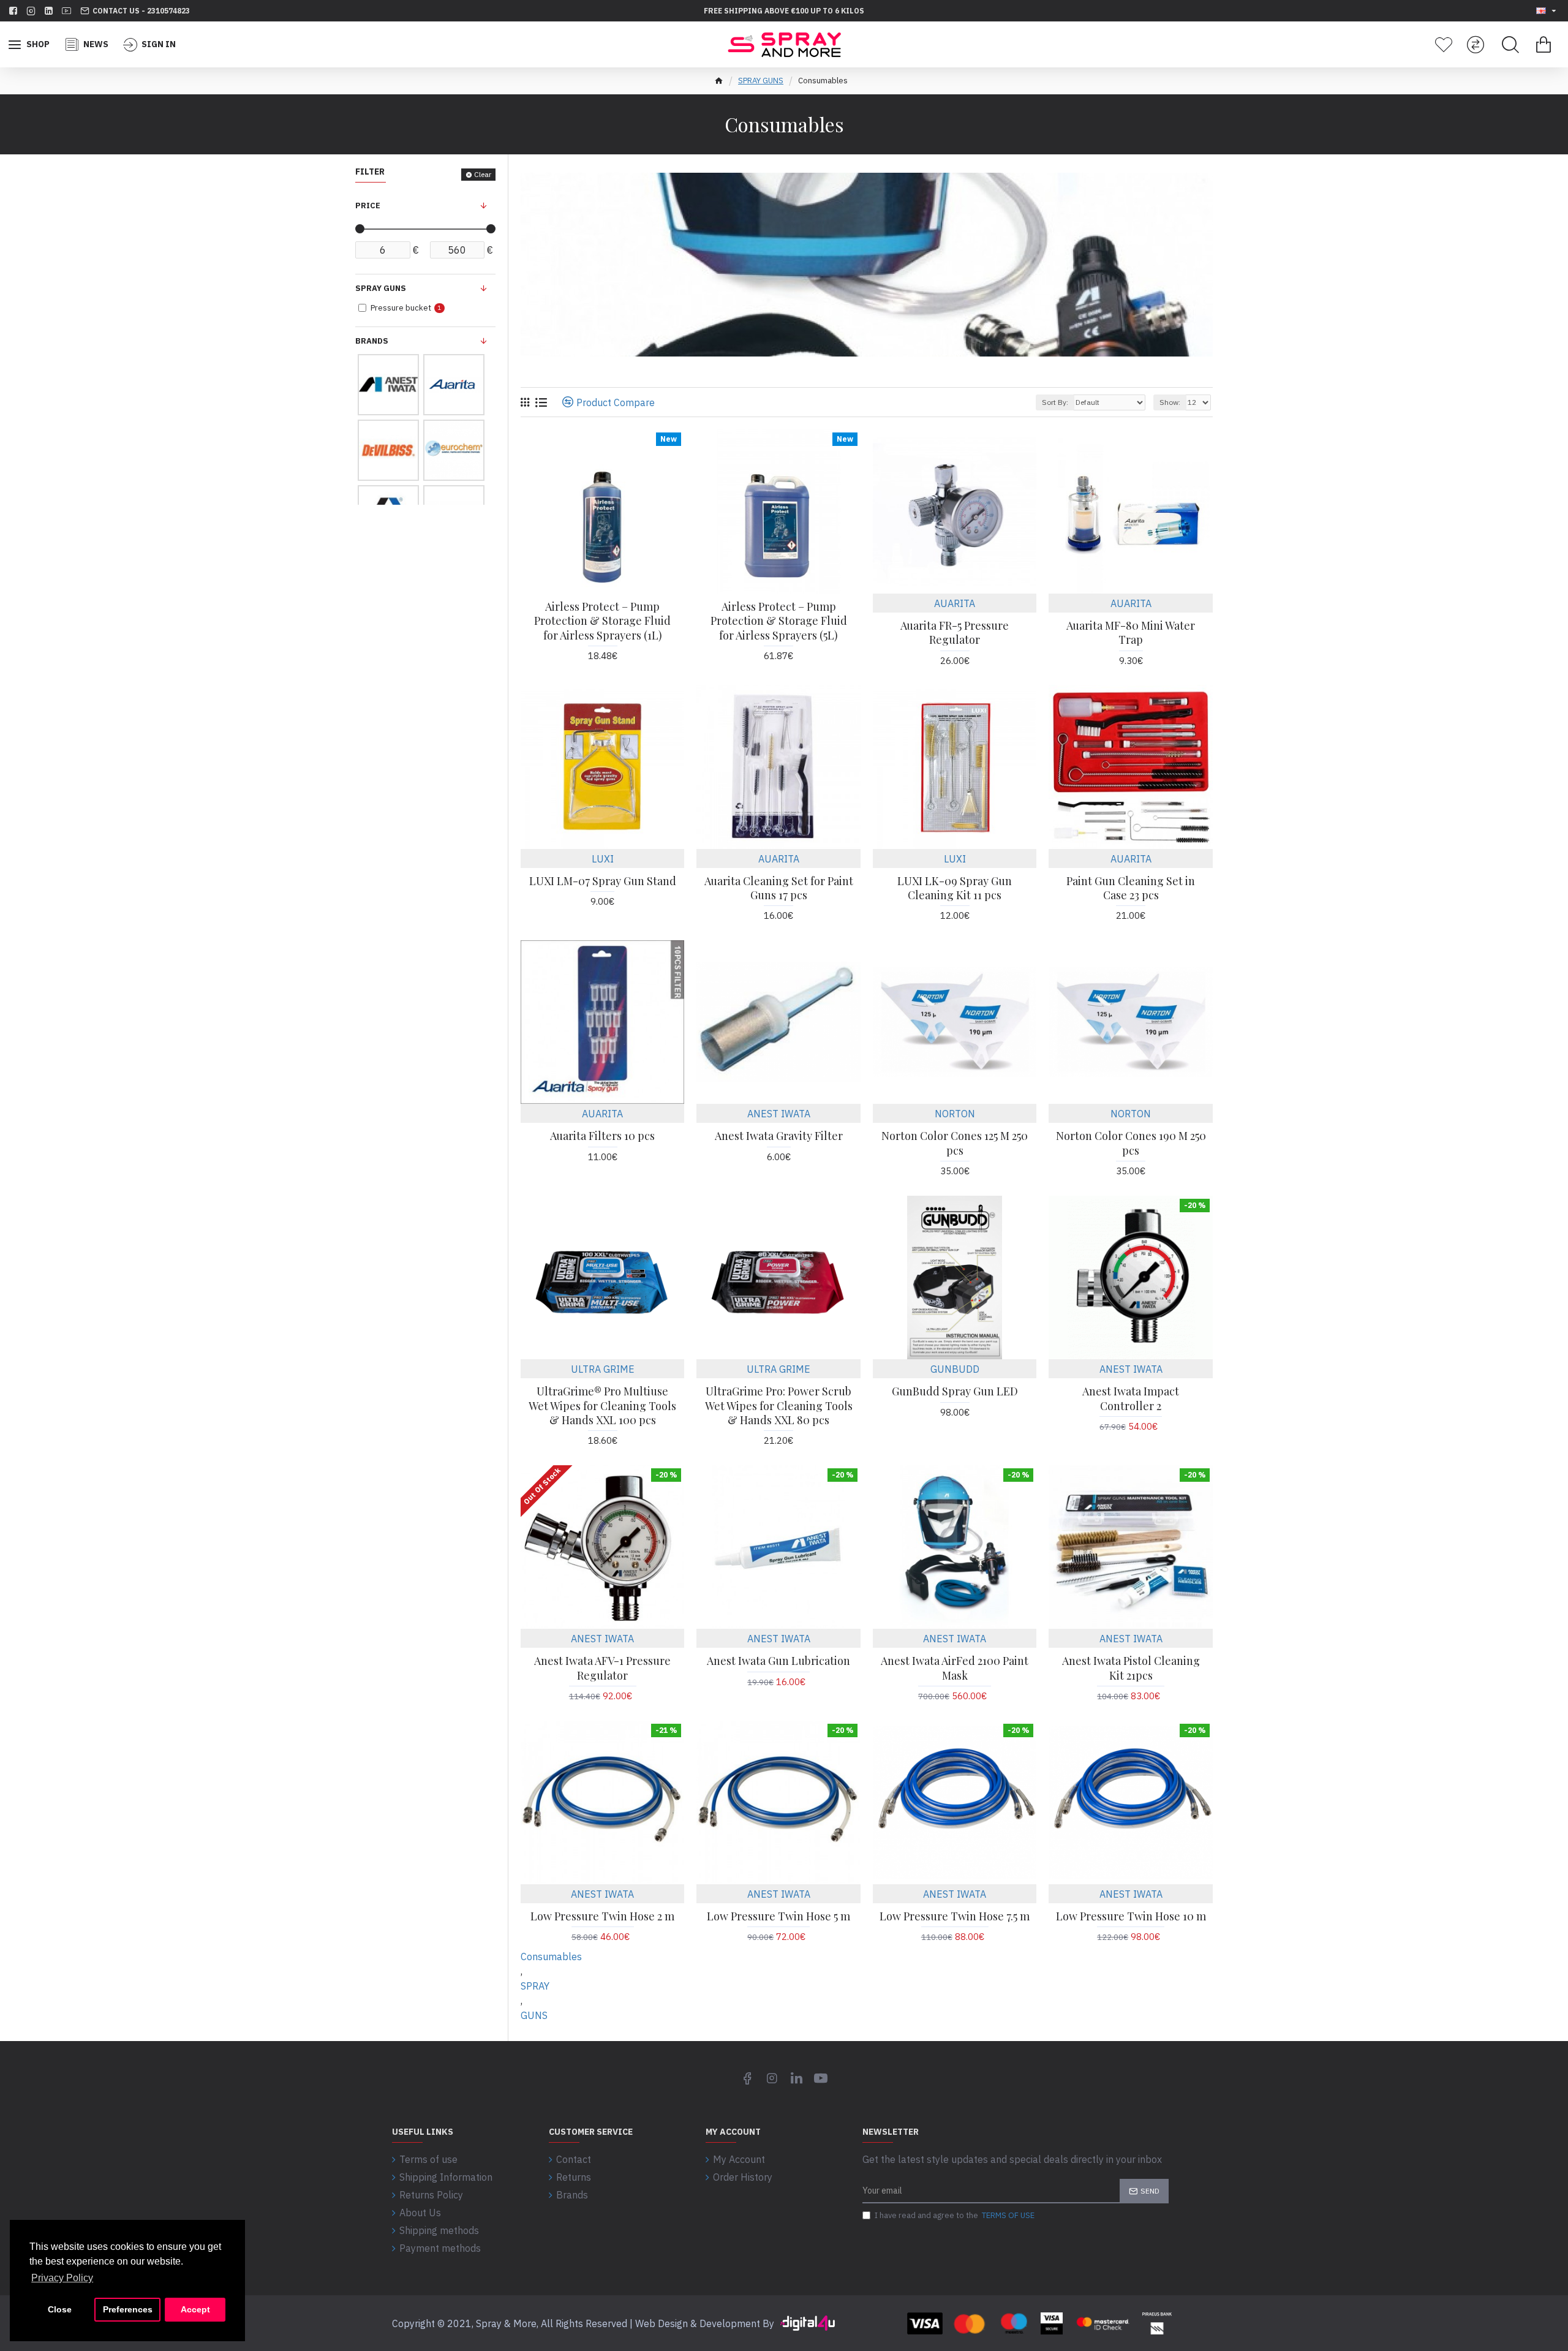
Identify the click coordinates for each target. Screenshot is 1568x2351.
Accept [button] (195, 2309)
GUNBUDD (955, 1369)
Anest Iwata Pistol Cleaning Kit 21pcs (1131, 1668)
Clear (483, 174)
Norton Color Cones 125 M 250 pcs (955, 1143)
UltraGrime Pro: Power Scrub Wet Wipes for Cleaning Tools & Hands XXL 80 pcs (779, 1406)
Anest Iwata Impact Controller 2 (1131, 1398)
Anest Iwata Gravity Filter (779, 1136)
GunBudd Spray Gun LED (955, 1391)
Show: (1170, 402)
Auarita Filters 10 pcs (602, 1136)
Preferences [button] (128, 2309)
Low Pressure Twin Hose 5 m (778, 1916)
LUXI (603, 859)
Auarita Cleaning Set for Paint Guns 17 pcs (779, 888)
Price (368, 206)
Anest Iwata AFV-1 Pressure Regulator (602, 1668)
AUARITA (955, 603)
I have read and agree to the (955, 2215)
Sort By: (1055, 402)
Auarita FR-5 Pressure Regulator (955, 633)
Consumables (551, 1957)
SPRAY (535, 1986)
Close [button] (60, 2309)
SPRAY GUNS (761, 81)
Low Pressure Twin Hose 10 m (1131, 1916)
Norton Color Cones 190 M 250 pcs (1131, 1143)
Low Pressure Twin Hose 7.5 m (955, 1916)
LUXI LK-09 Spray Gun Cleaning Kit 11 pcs (955, 888)
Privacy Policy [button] (62, 2278)
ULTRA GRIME (603, 1369)
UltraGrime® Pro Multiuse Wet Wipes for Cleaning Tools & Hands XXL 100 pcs (602, 1406)
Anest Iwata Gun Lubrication (778, 1661)
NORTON (955, 1114)
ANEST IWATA (779, 1114)
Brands (372, 341)
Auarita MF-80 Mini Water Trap (1131, 633)
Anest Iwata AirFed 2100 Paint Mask (955, 1668)
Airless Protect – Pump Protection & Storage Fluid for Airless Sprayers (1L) (602, 621)
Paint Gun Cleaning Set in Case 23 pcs (1131, 888)
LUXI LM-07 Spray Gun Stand (603, 881)
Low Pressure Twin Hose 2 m (602, 1916)
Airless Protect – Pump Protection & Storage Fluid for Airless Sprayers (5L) (779, 621)
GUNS (534, 2015)
